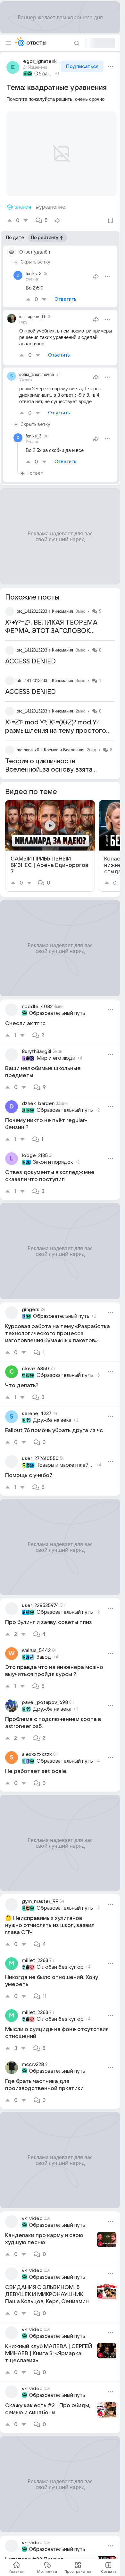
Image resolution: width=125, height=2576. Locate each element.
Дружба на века (52, 1413)
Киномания (63, 604)
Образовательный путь (44, 74)
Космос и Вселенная (64, 742)
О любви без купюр (60, 1959)
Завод (44, 1649)
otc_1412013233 (32, 604)
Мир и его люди (56, 1050)
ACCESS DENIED (30, 654)
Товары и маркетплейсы (65, 1457)
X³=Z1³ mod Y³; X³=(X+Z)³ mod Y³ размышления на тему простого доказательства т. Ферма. (56, 723)
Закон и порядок (53, 1154)
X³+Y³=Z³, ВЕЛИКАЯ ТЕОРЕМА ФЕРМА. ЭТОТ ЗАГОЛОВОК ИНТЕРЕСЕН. (51, 623)
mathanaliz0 (28, 742)
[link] (50, 838)
